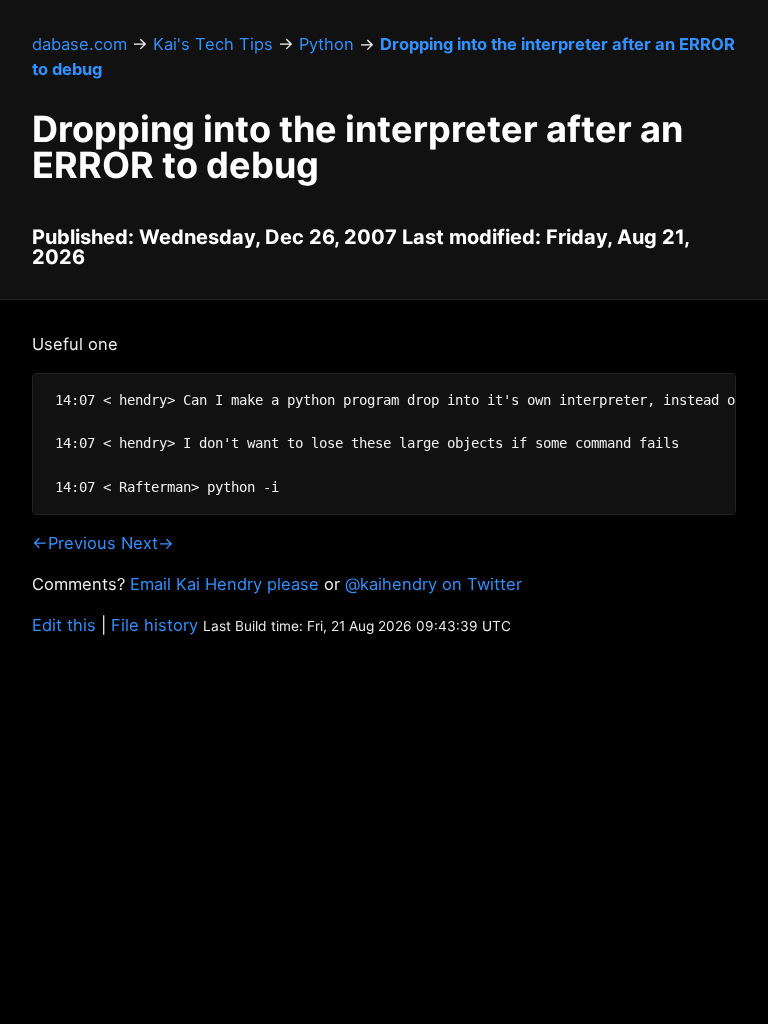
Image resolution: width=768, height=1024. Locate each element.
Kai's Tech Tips (213, 44)
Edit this (64, 625)
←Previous (74, 543)
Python (326, 44)
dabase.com (79, 44)
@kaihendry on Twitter (433, 584)
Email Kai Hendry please (224, 584)
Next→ (147, 543)
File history (154, 625)
